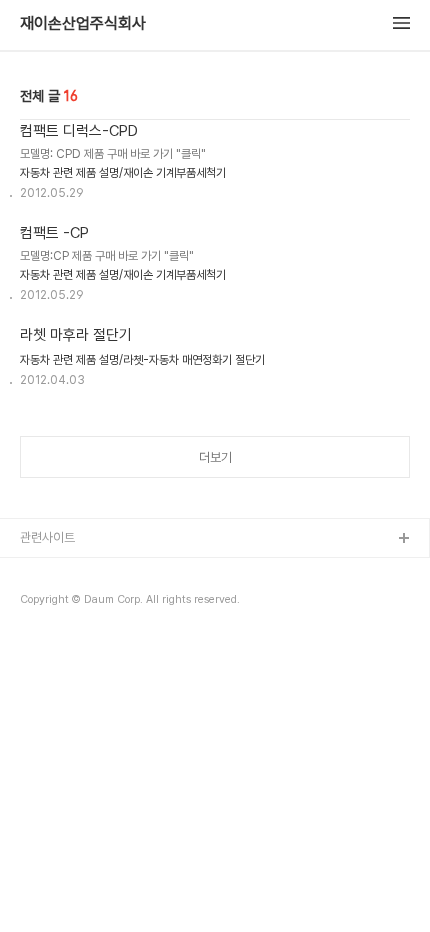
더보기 (215, 457)
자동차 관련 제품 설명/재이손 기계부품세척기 (123, 173)
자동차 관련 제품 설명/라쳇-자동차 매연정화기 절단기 (142, 360)
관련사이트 (47, 537)
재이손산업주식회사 (83, 24)
